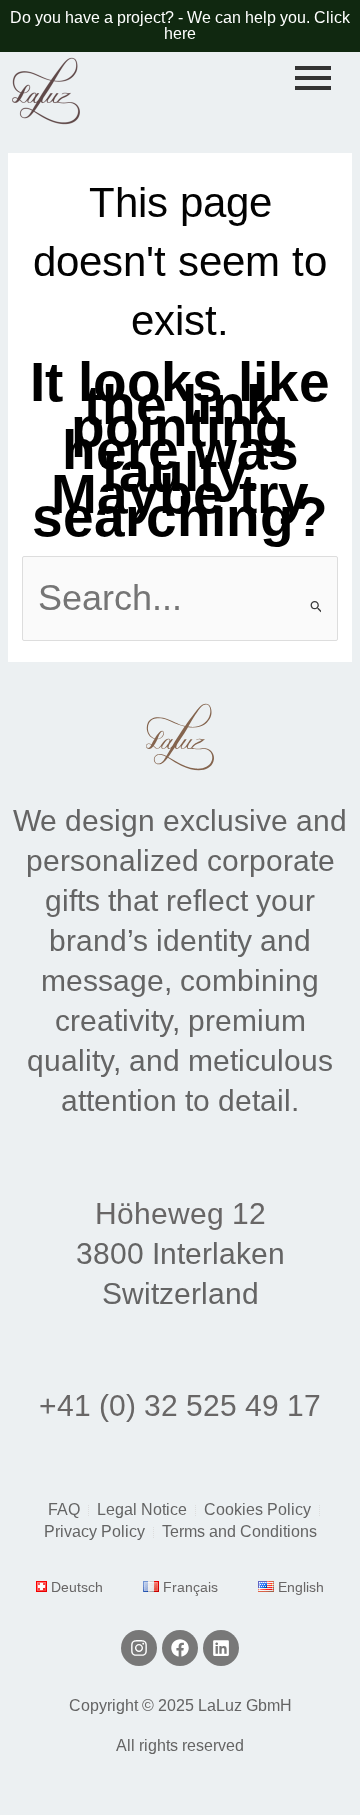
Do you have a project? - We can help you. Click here (180, 25)
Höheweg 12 (180, 1213)
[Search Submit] (316, 606)
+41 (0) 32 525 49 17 (180, 1405)
